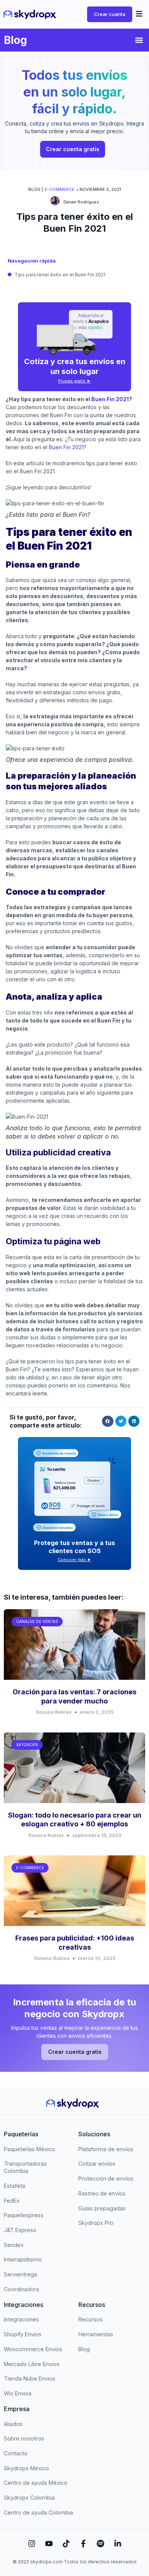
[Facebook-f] (83, 2544)
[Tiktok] (66, 2544)
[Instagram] (32, 2544)
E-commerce (60, 189)
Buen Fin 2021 (109, 399)
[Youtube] (49, 2544)
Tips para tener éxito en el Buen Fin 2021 (60, 275)
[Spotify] (100, 2544)
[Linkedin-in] (118, 2544)
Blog (15, 40)
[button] (139, 15)
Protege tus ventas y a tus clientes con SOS (74, 1547)
